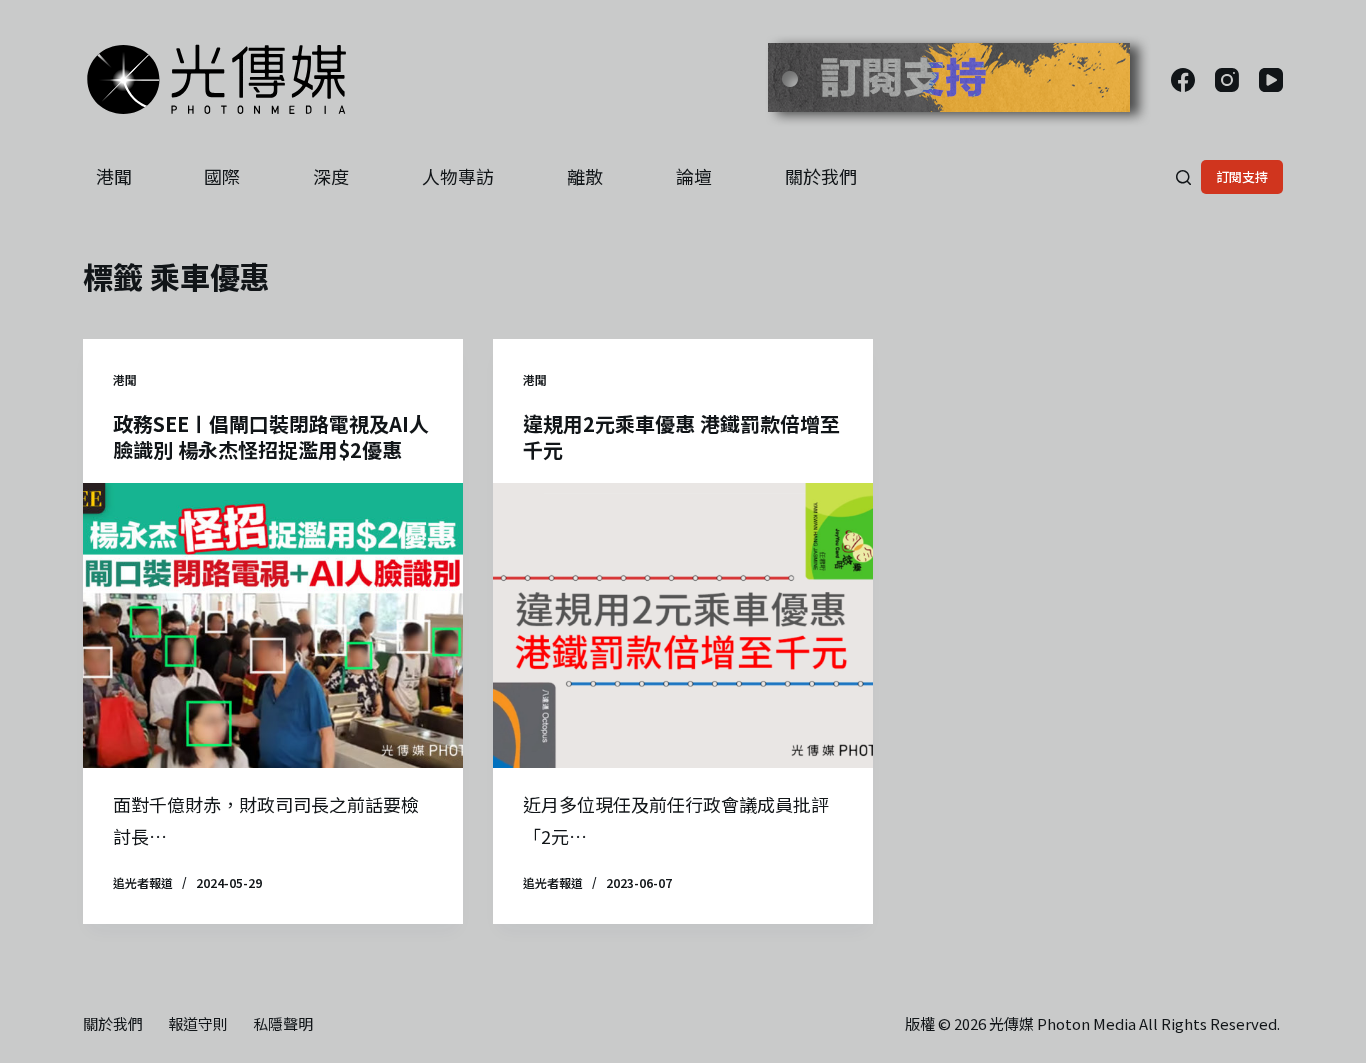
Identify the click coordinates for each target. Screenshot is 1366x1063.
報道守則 (198, 1024)
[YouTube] (1271, 80)
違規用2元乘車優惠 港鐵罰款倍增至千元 (681, 436)
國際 (222, 176)
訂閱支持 (1242, 176)
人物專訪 (458, 176)
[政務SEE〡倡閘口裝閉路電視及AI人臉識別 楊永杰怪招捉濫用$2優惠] (273, 625)
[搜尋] (1183, 177)
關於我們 (821, 176)
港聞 (114, 176)
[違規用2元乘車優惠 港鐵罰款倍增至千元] (683, 625)
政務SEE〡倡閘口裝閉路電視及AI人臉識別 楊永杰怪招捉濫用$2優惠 (271, 436)
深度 (331, 176)
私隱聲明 (283, 1024)
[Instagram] (1227, 80)
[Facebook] (1183, 80)
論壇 (694, 176)
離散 (585, 176)
